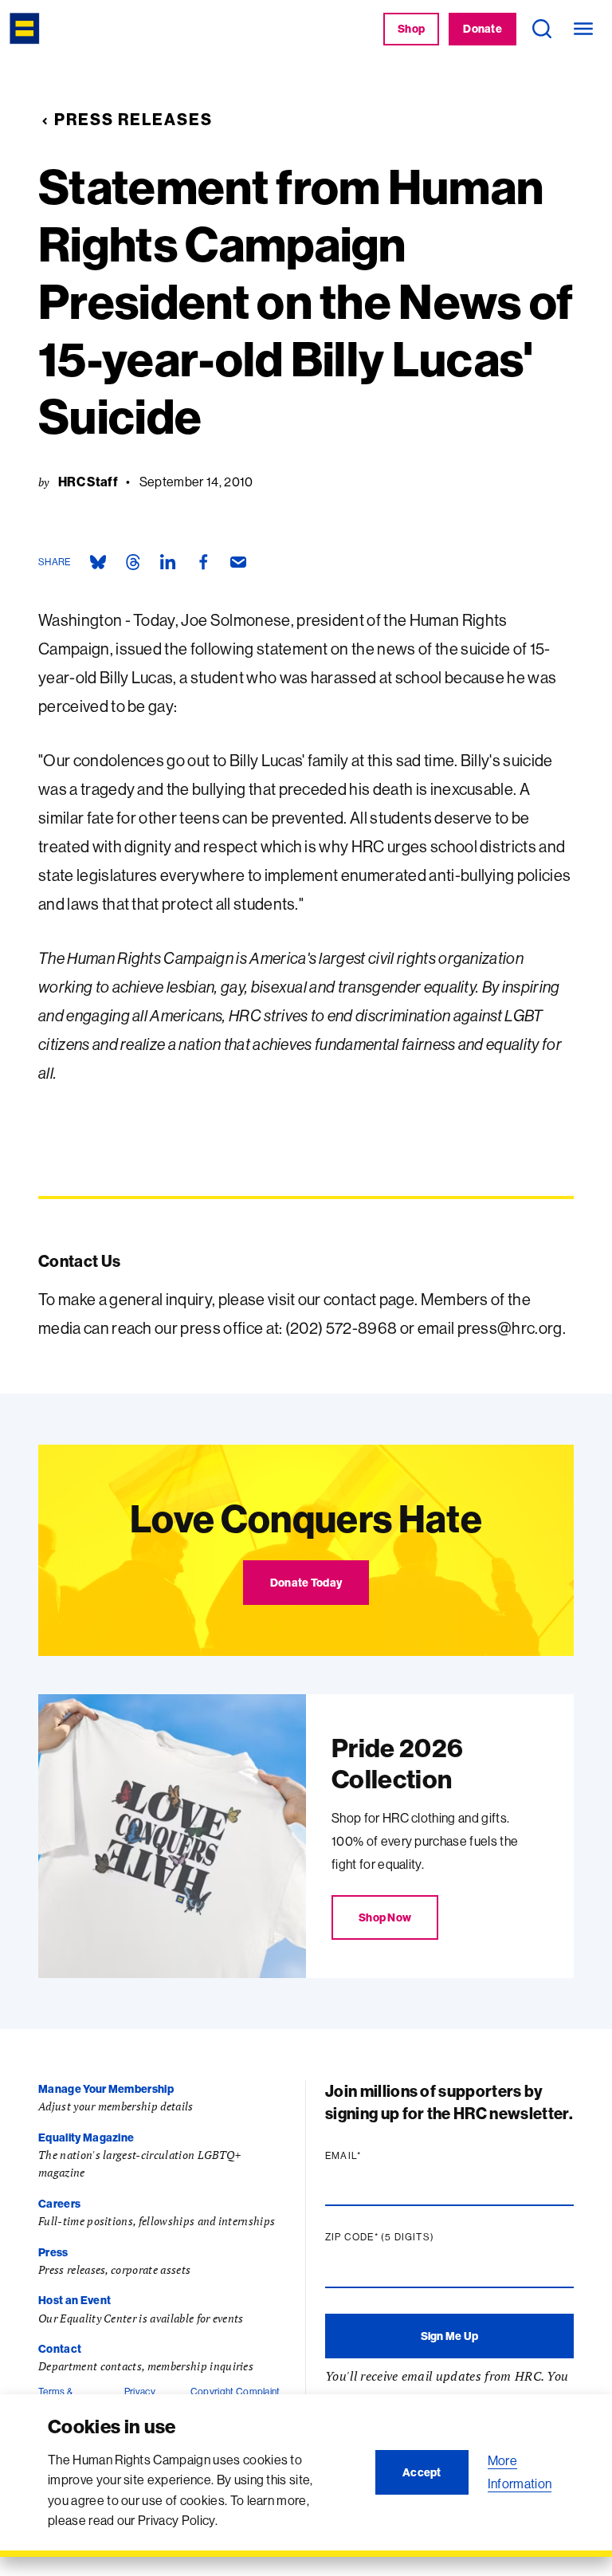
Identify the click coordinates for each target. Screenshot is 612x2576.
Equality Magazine (86, 2137)
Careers (59, 2204)
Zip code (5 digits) (410, 2237)
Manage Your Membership (106, 2089)
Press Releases (133, 119)
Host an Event (75, 2300)
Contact (60, 2349)
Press (53, 2252)
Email (374, 2156)
